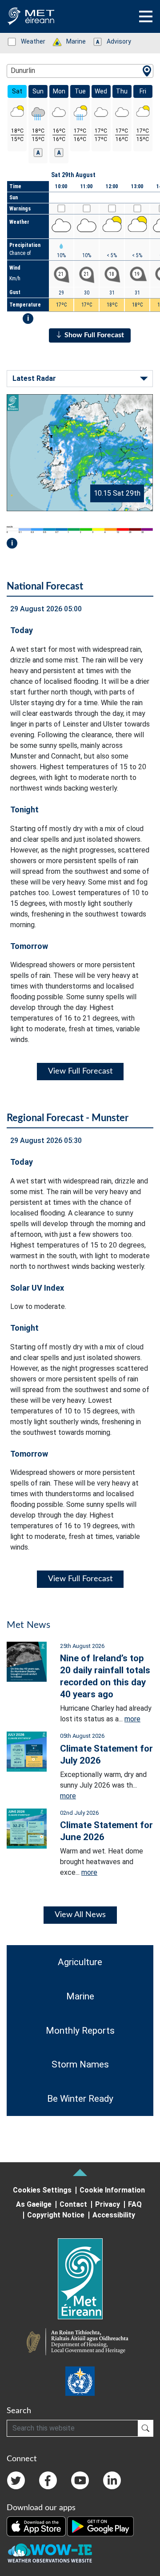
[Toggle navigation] (146, 16)
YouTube (80, 2480)
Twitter (16, 2480)
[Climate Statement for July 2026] (27, 1751)
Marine (71, 41)
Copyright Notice (56, 2215)
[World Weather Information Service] (80, 2381)
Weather (28, 41)
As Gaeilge (34, 2204)
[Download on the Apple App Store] (37, 2526)
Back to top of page (80, 2172)
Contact (73, 2204)
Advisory (114, 41)
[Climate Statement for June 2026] (27, 1828)
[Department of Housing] (80, 2343)
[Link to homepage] (80, 2279)
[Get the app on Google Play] (100, 2526)
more (132, 1719)
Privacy (108, 2204)
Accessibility (114, 2215)
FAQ (135, 2204)
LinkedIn (112, 2480)
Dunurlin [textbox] (23, 71)
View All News (80, 1915)
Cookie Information (112, 2190)
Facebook (48, 2480)
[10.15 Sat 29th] (80, 452)
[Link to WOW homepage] (50, 2553)
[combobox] (80, 71)
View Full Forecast (80, 1071)
